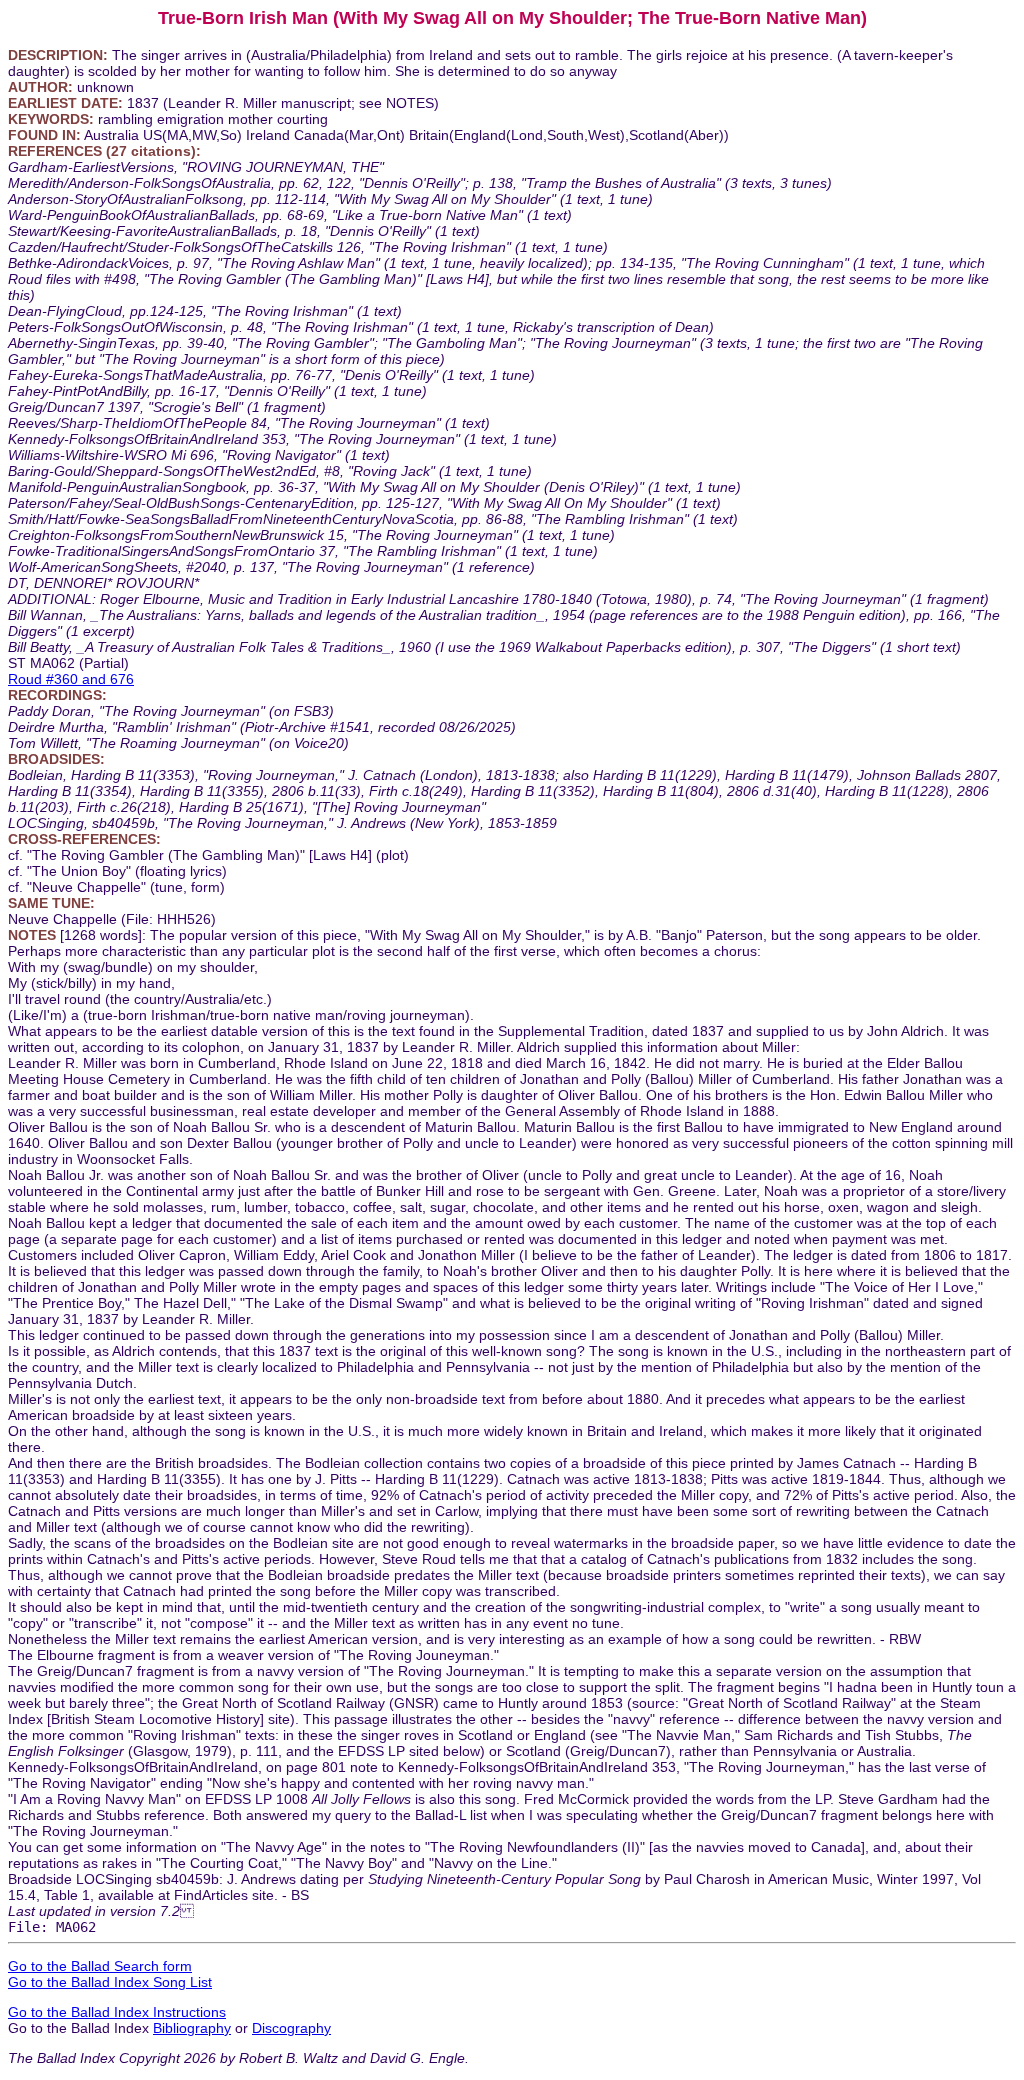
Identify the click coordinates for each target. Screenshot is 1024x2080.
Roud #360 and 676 (71, 679)
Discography (291, 2028)
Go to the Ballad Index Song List (110, 1982)
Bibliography (192, 2028)
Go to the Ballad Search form (100, 1966)
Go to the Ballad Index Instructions (117, 2012)
